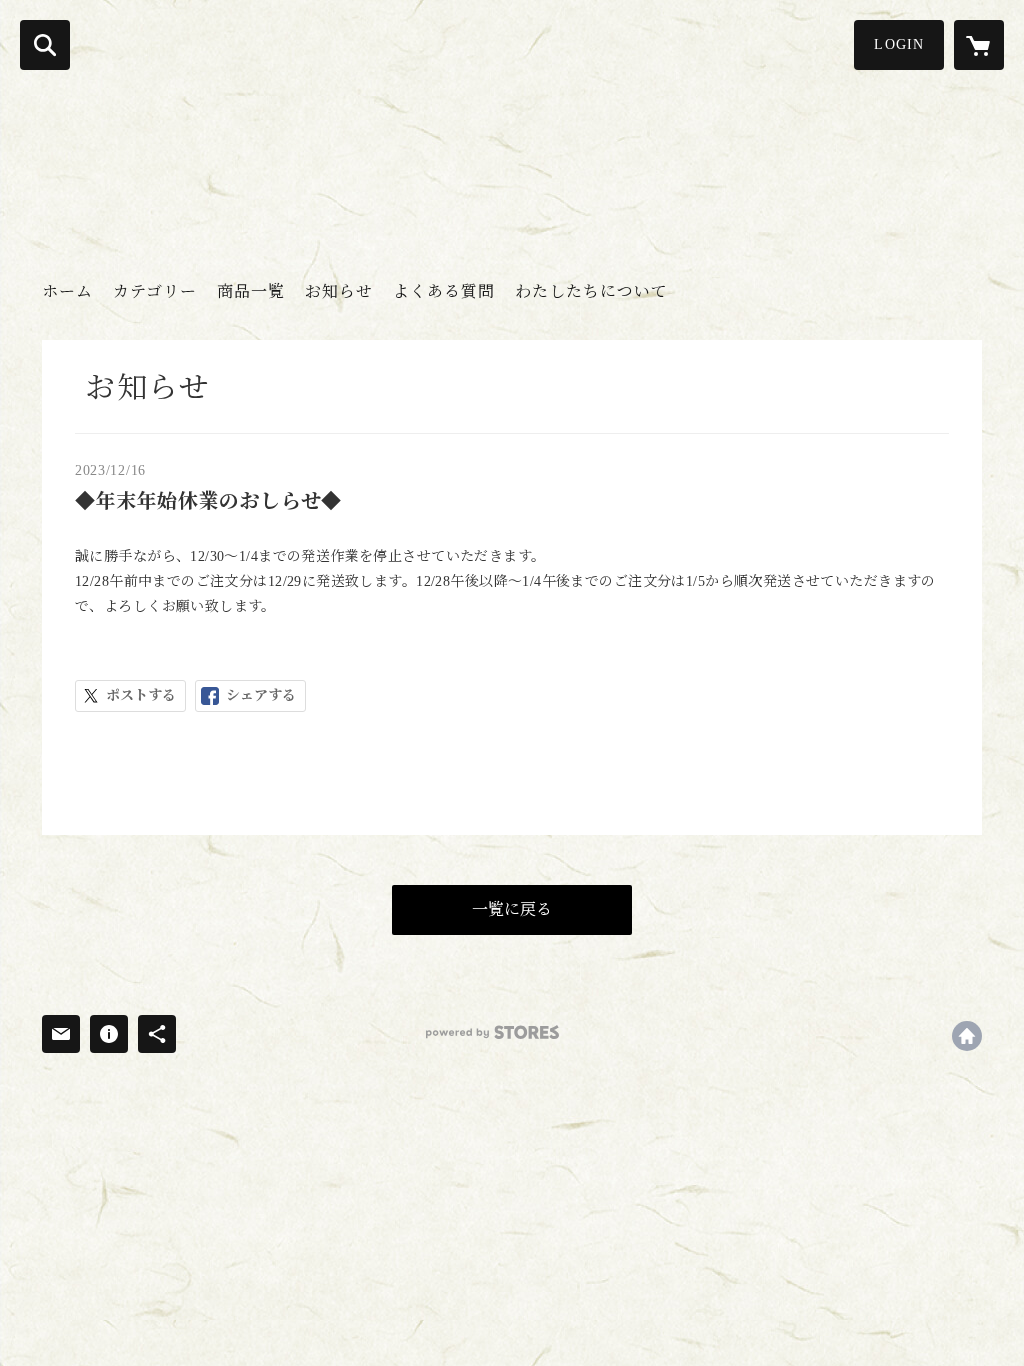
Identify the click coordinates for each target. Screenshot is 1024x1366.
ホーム (67, 291)
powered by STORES (492, 1032)
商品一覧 (251, 291)
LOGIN (899, 44)
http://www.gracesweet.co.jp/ (967, 1036)
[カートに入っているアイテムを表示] (979, 45)
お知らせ (339, 291)
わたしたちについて (591, 291)
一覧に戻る (512, 909)
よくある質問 (444, 291)
